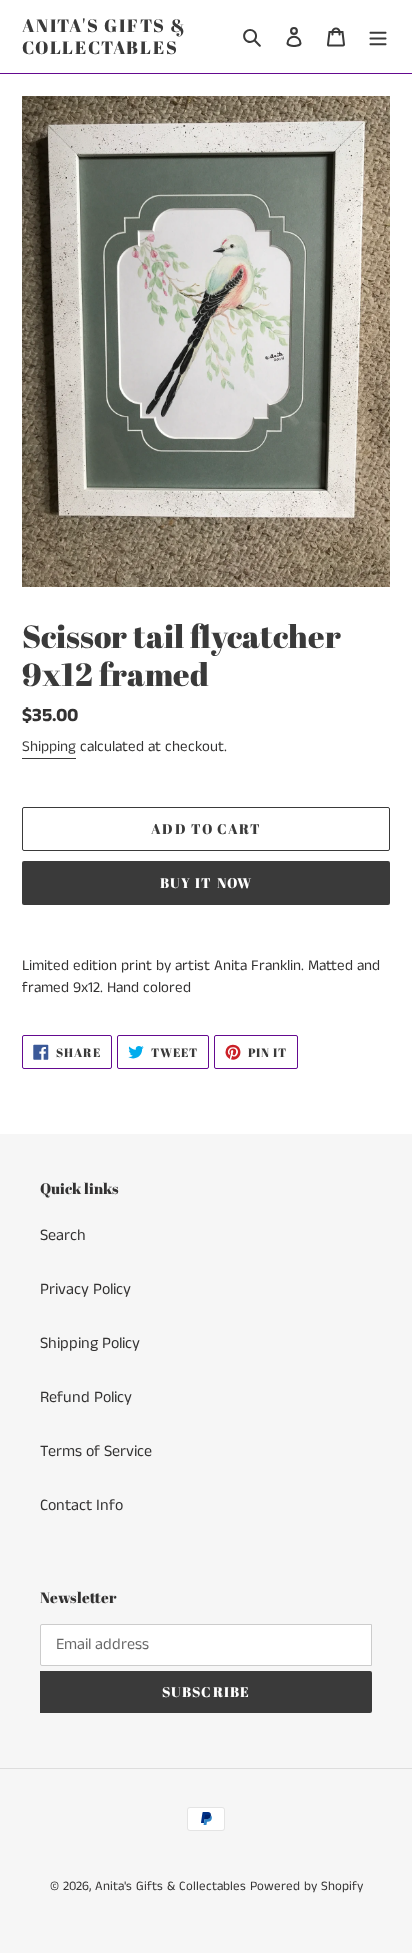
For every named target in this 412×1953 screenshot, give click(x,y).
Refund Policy (86, 1397)
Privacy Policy (85, 1289)
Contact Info (81, 1505)
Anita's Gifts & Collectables (104, 36)
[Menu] (378, 37)
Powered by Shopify (306, 1886)
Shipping (49, 746)
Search (63, 1235)
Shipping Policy (90, 1343)
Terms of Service (96, 1451)
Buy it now (206, 882)
